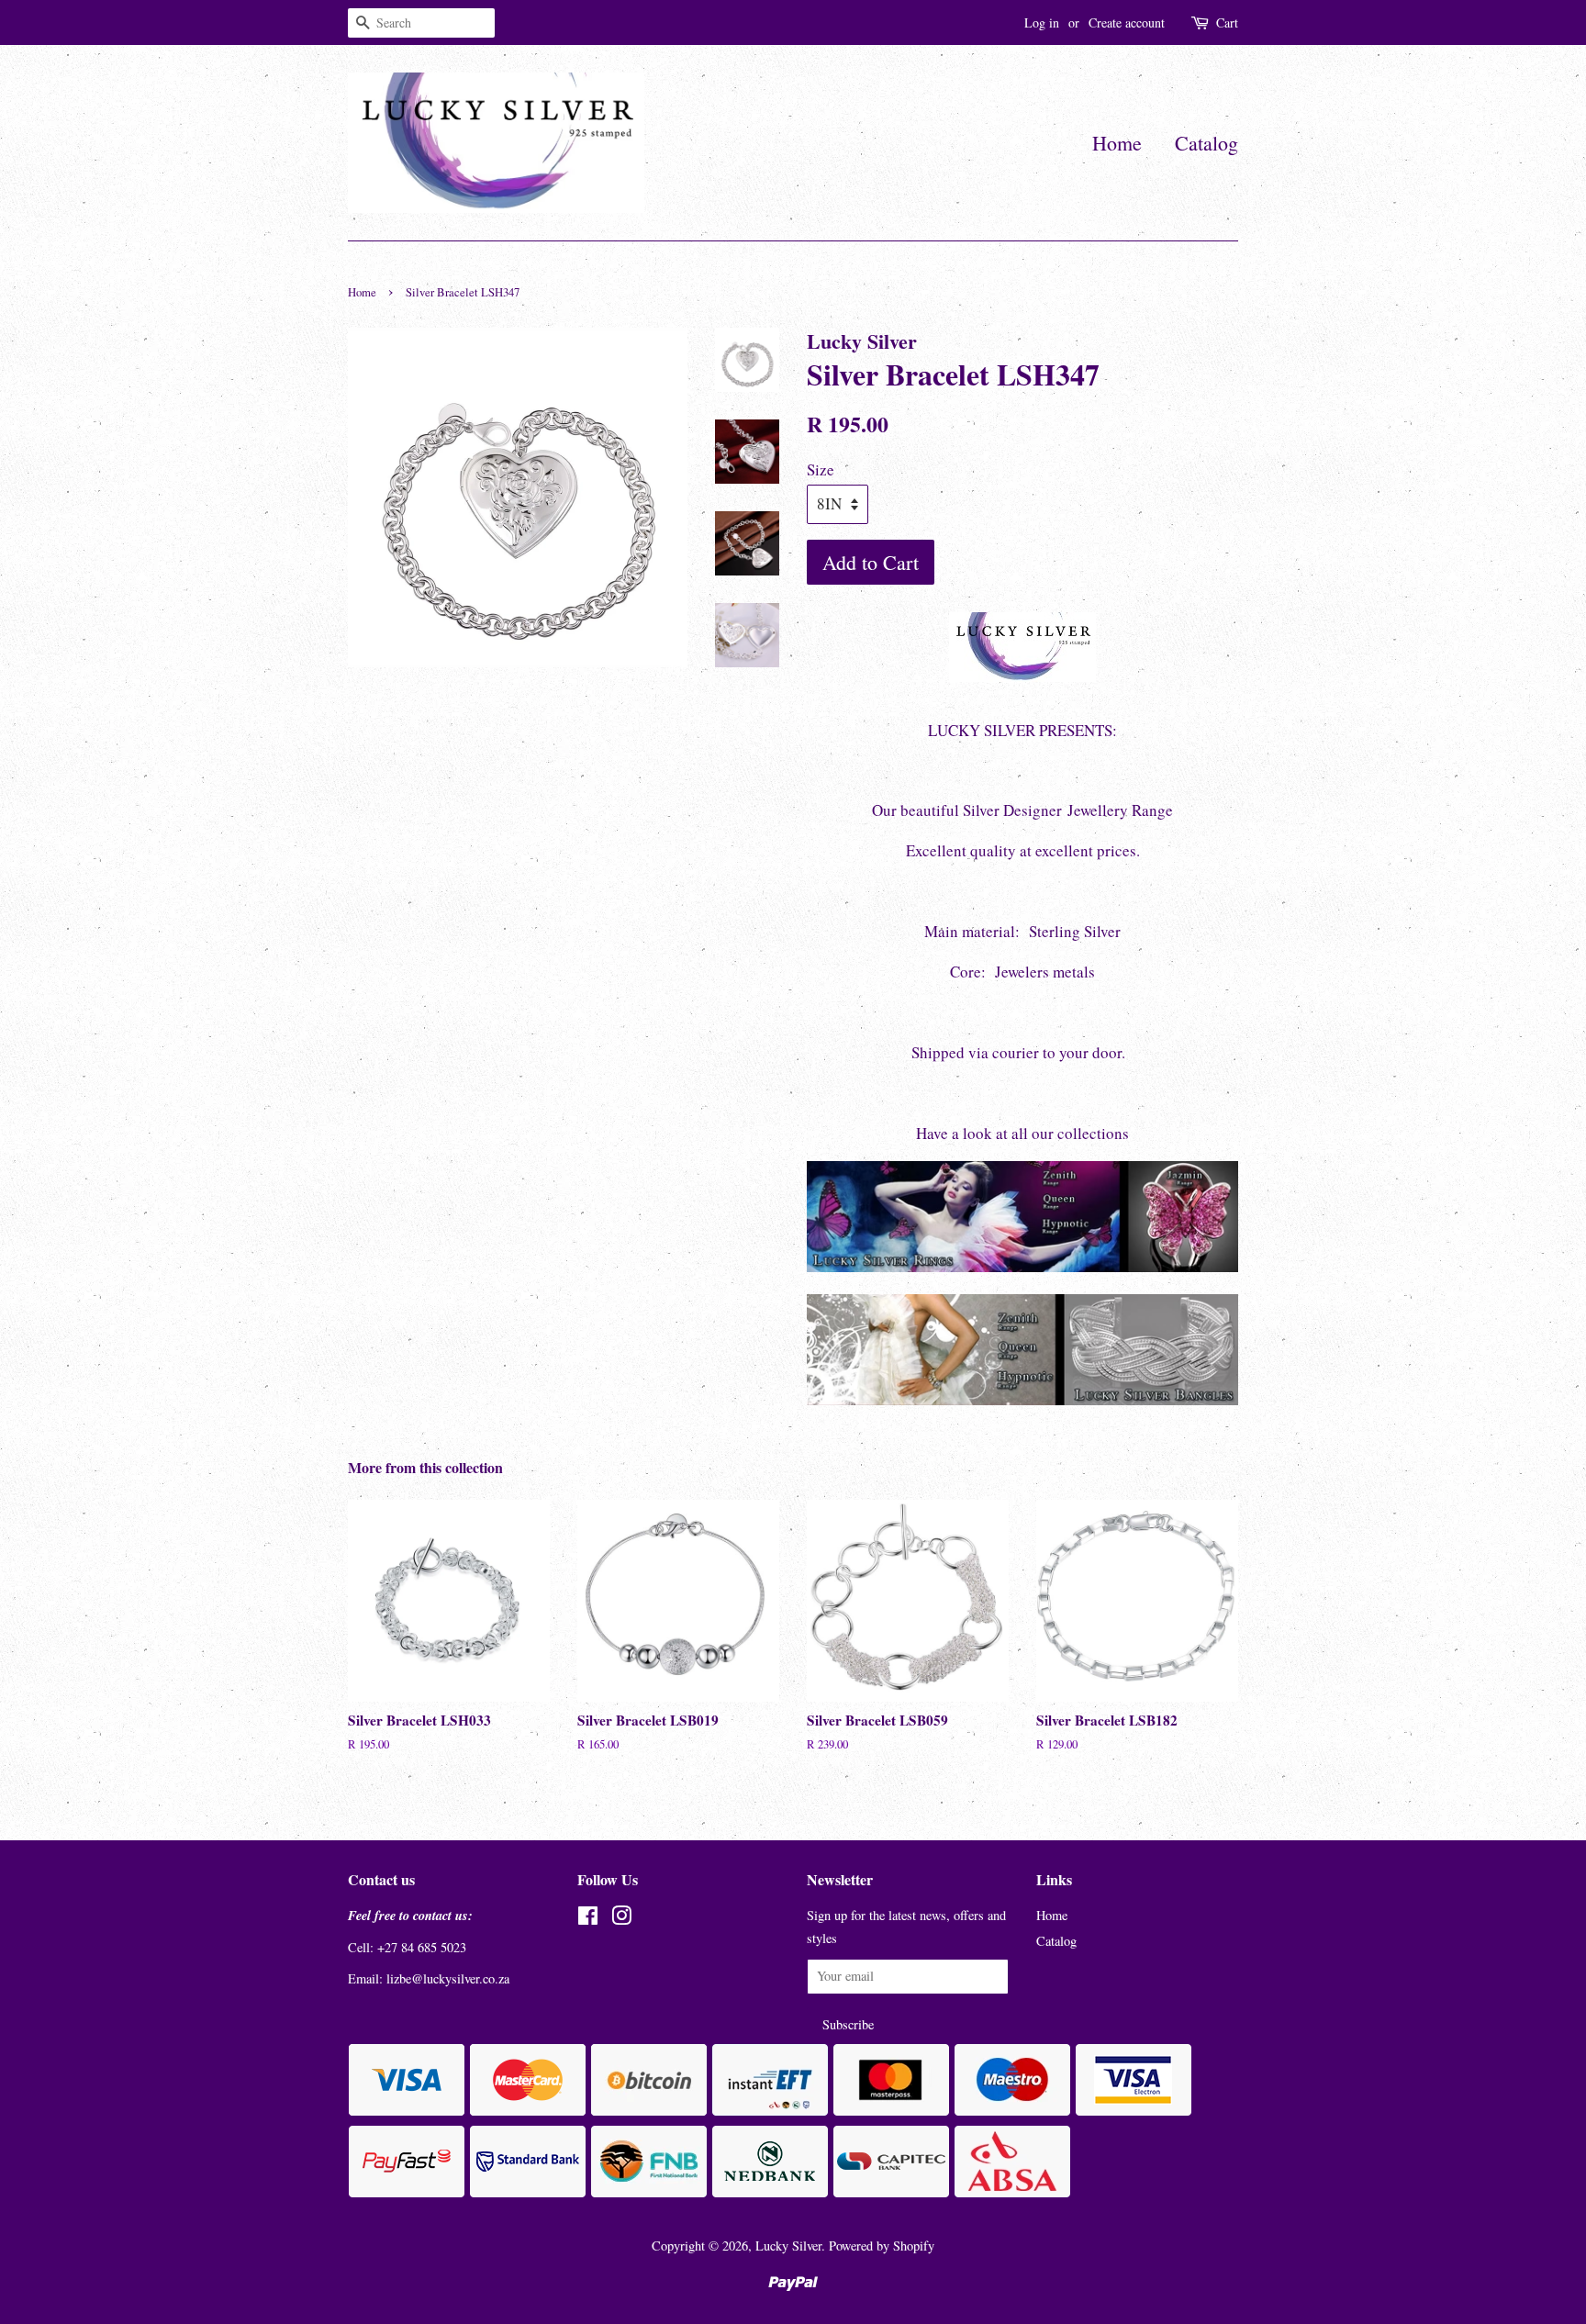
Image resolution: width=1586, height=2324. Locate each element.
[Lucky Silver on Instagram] (621, 1919)
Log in (1042, 22)
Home (1117, 143)
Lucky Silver (788, 2246)
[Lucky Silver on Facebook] (588, 1919)
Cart (1227, 22)
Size (821, 469)
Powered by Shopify (882, 2246)
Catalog (1206, 143)
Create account (1127, 22)
